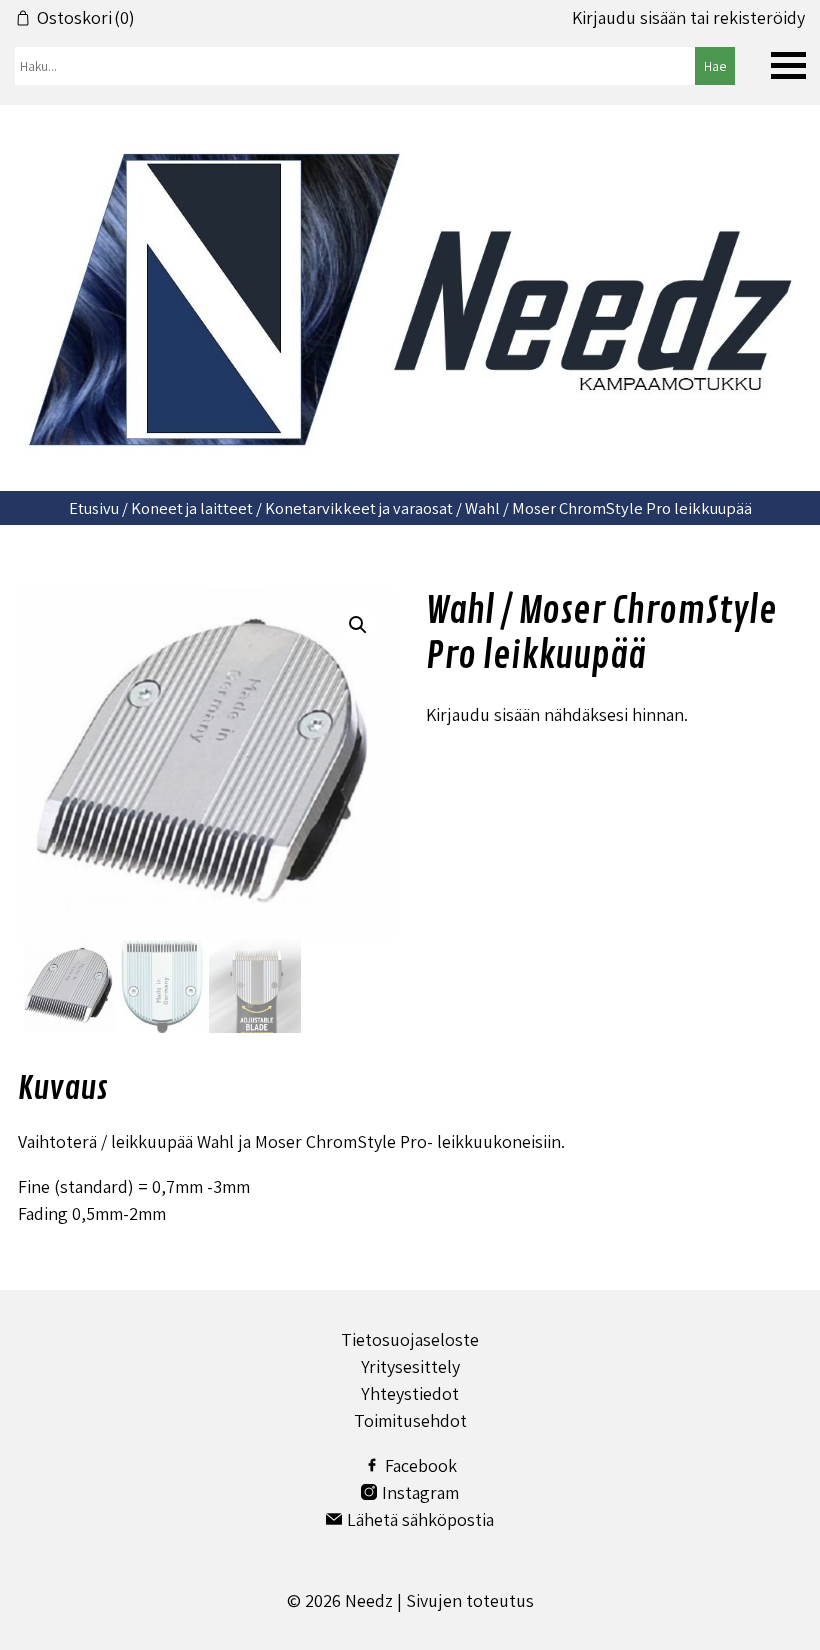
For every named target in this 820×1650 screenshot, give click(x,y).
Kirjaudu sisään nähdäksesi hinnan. (557, 714)
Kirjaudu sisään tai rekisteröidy (688, 18)
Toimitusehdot (410, 1420)
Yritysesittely (410, 1366)
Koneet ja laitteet (192, 508)
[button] (358, 625)
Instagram (420, 1492)
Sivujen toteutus (470, 1600)
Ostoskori (86, 18)
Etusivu (94, 508)
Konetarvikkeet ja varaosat (359, 508)
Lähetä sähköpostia (420, 1519)
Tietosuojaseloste (410, 1339)
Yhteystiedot (410, 1393)
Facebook (421, 1465)
